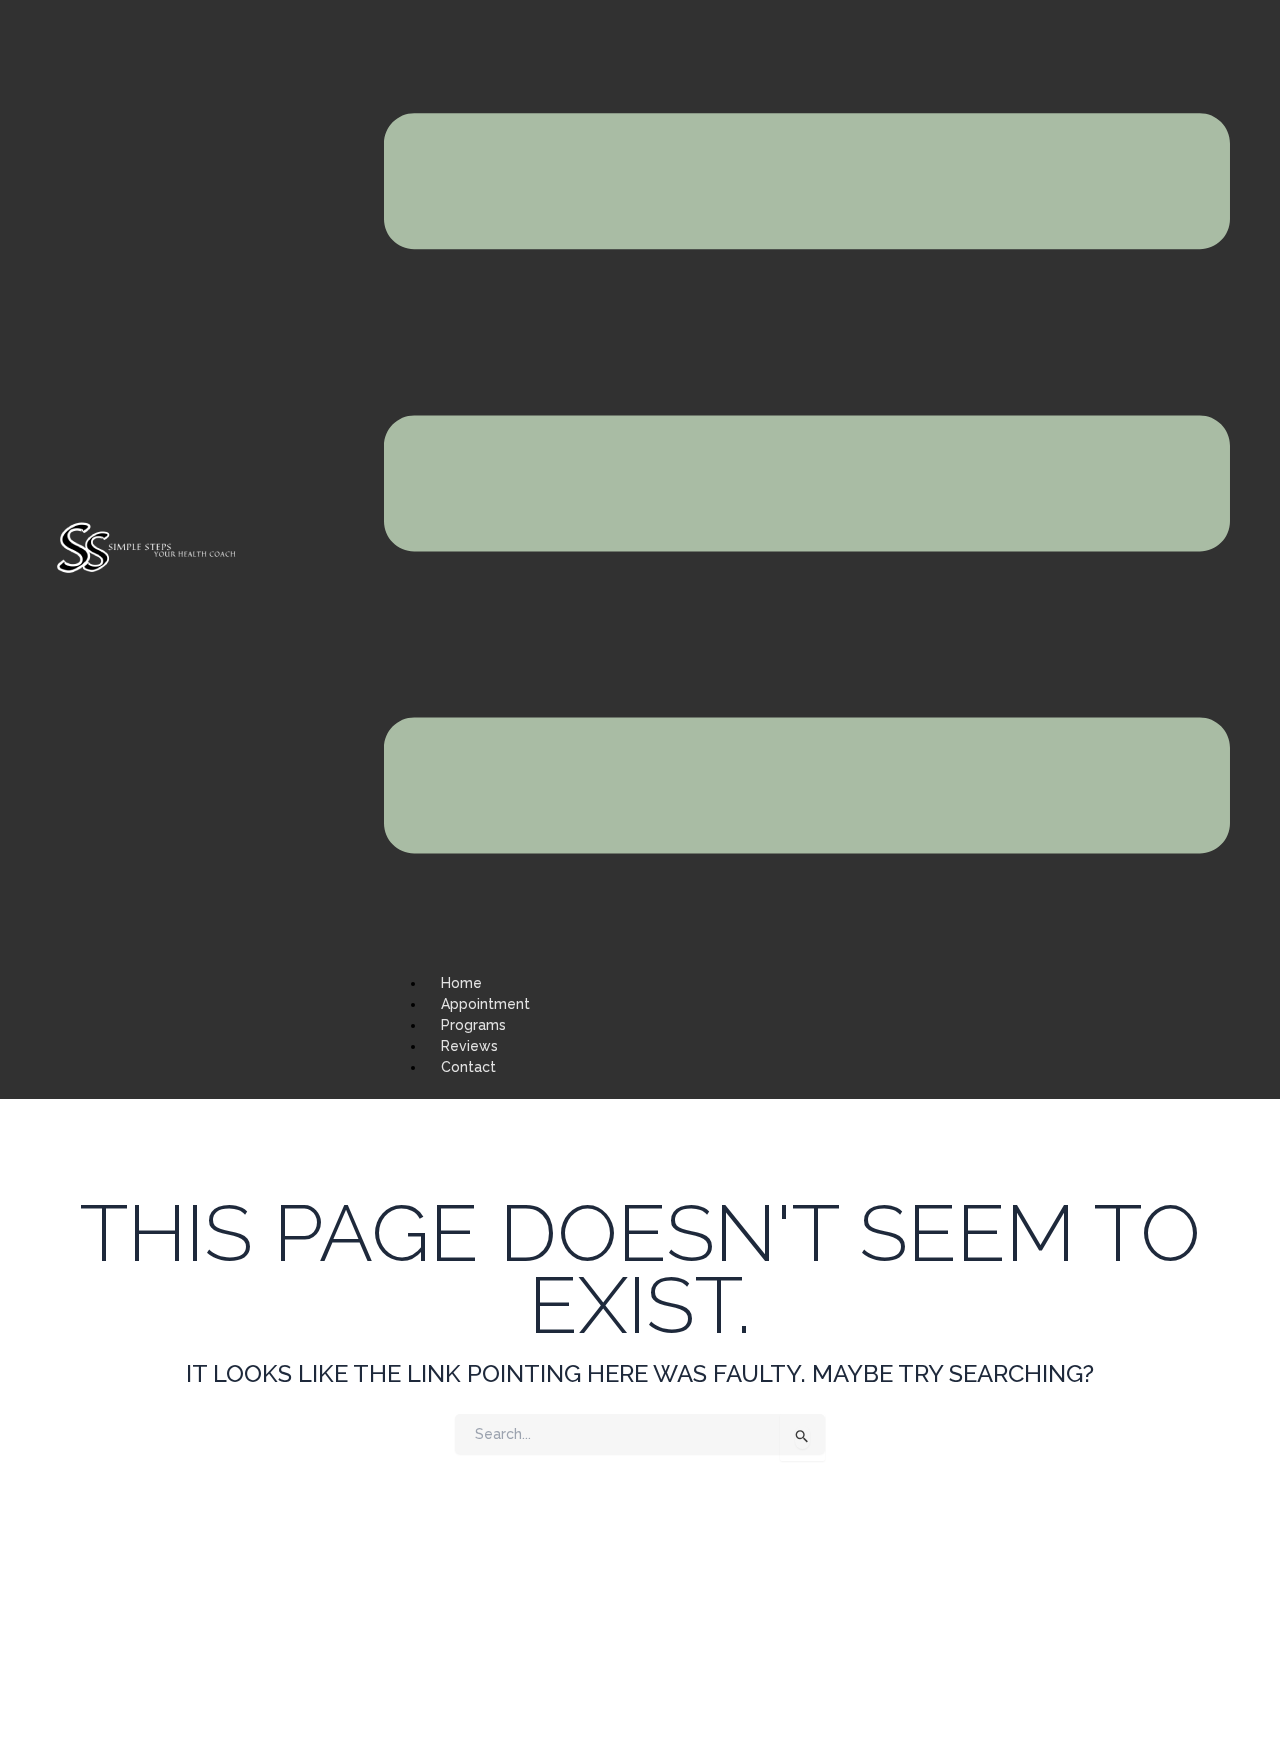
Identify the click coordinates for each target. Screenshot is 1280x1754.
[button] (807, 486)
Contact (468, 1067)
